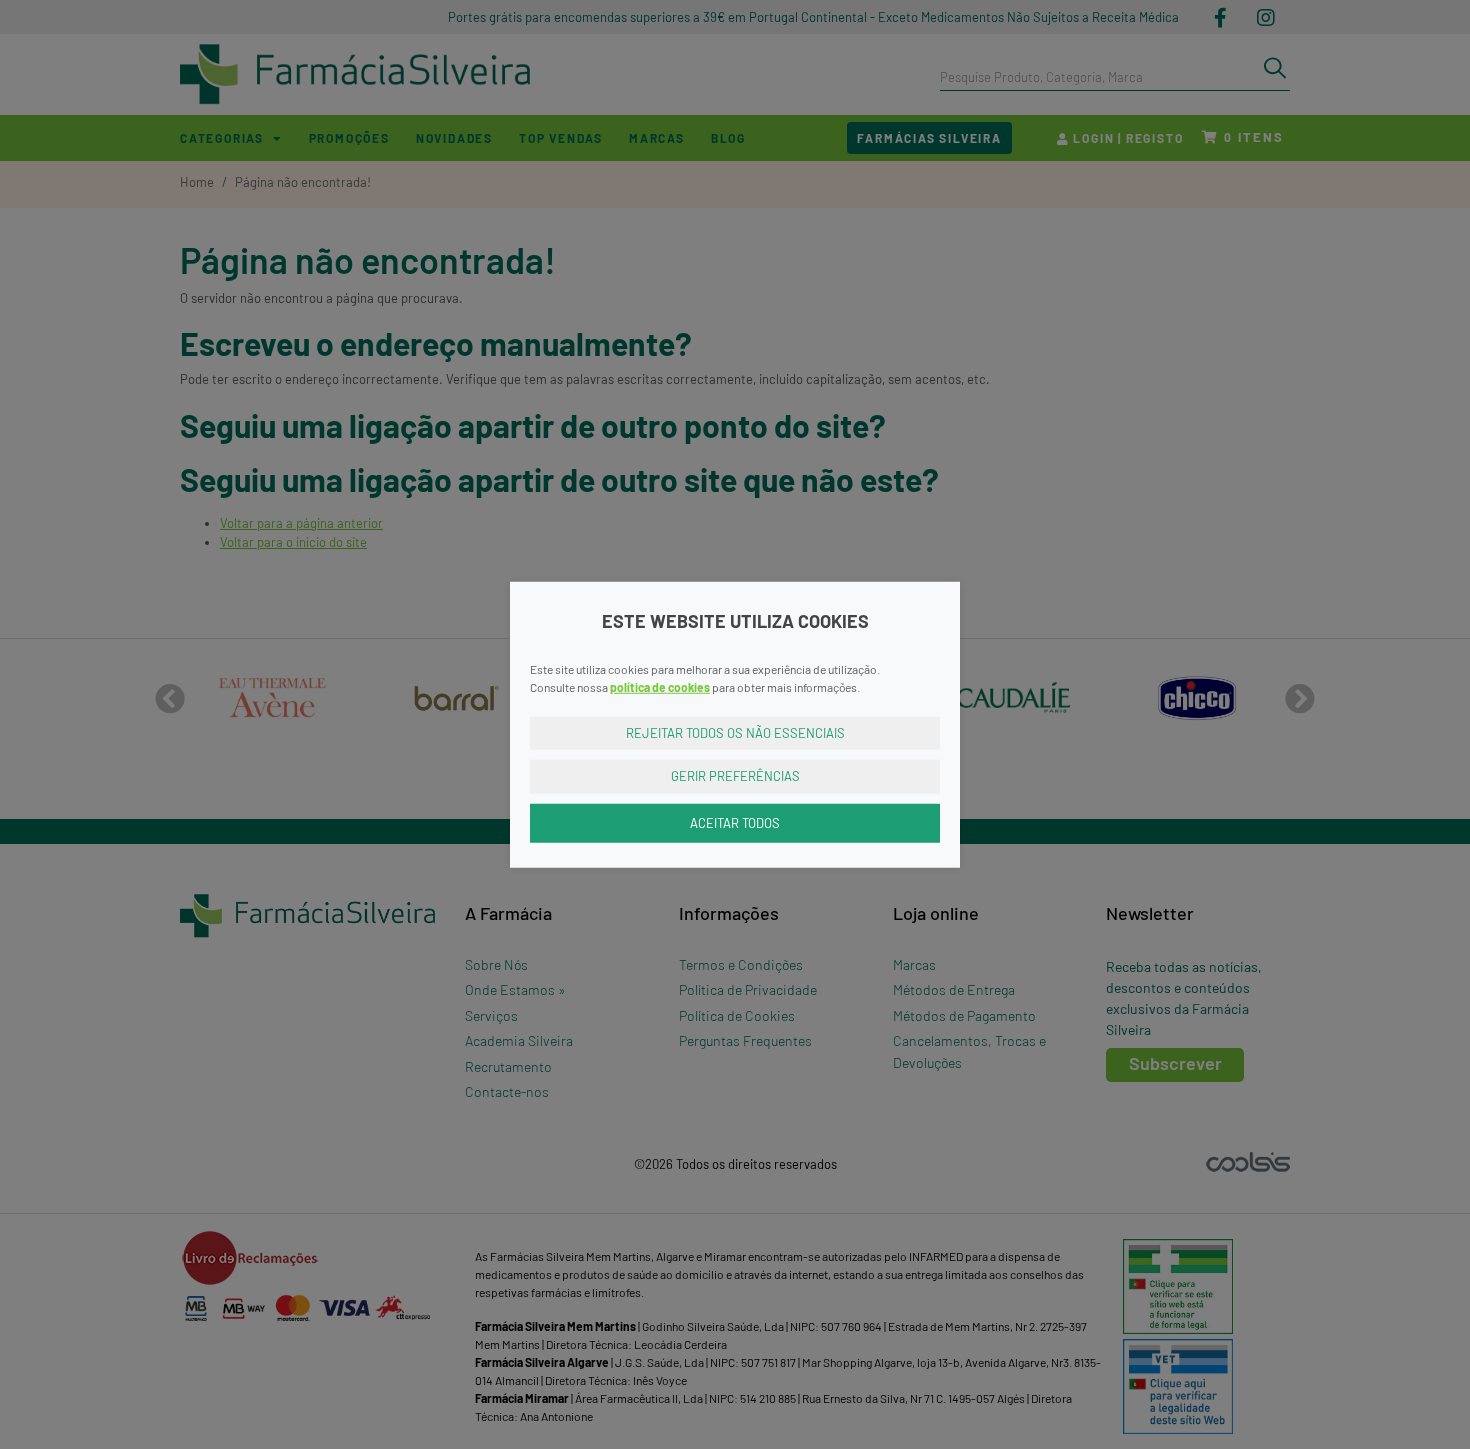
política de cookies (660, 686)
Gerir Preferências (735, 776)
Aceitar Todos (735, 822)
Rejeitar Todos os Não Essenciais (735, 732)
